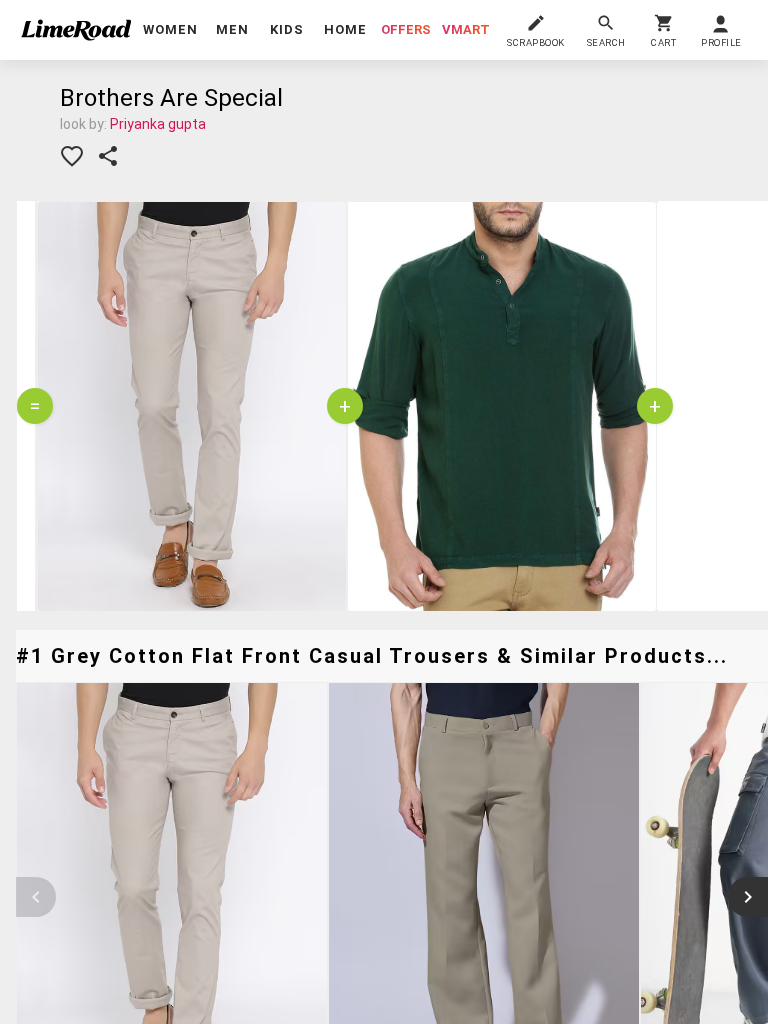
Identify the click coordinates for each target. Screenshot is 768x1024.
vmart (466, 29)
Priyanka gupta (158, 124)
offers (406, 29)
